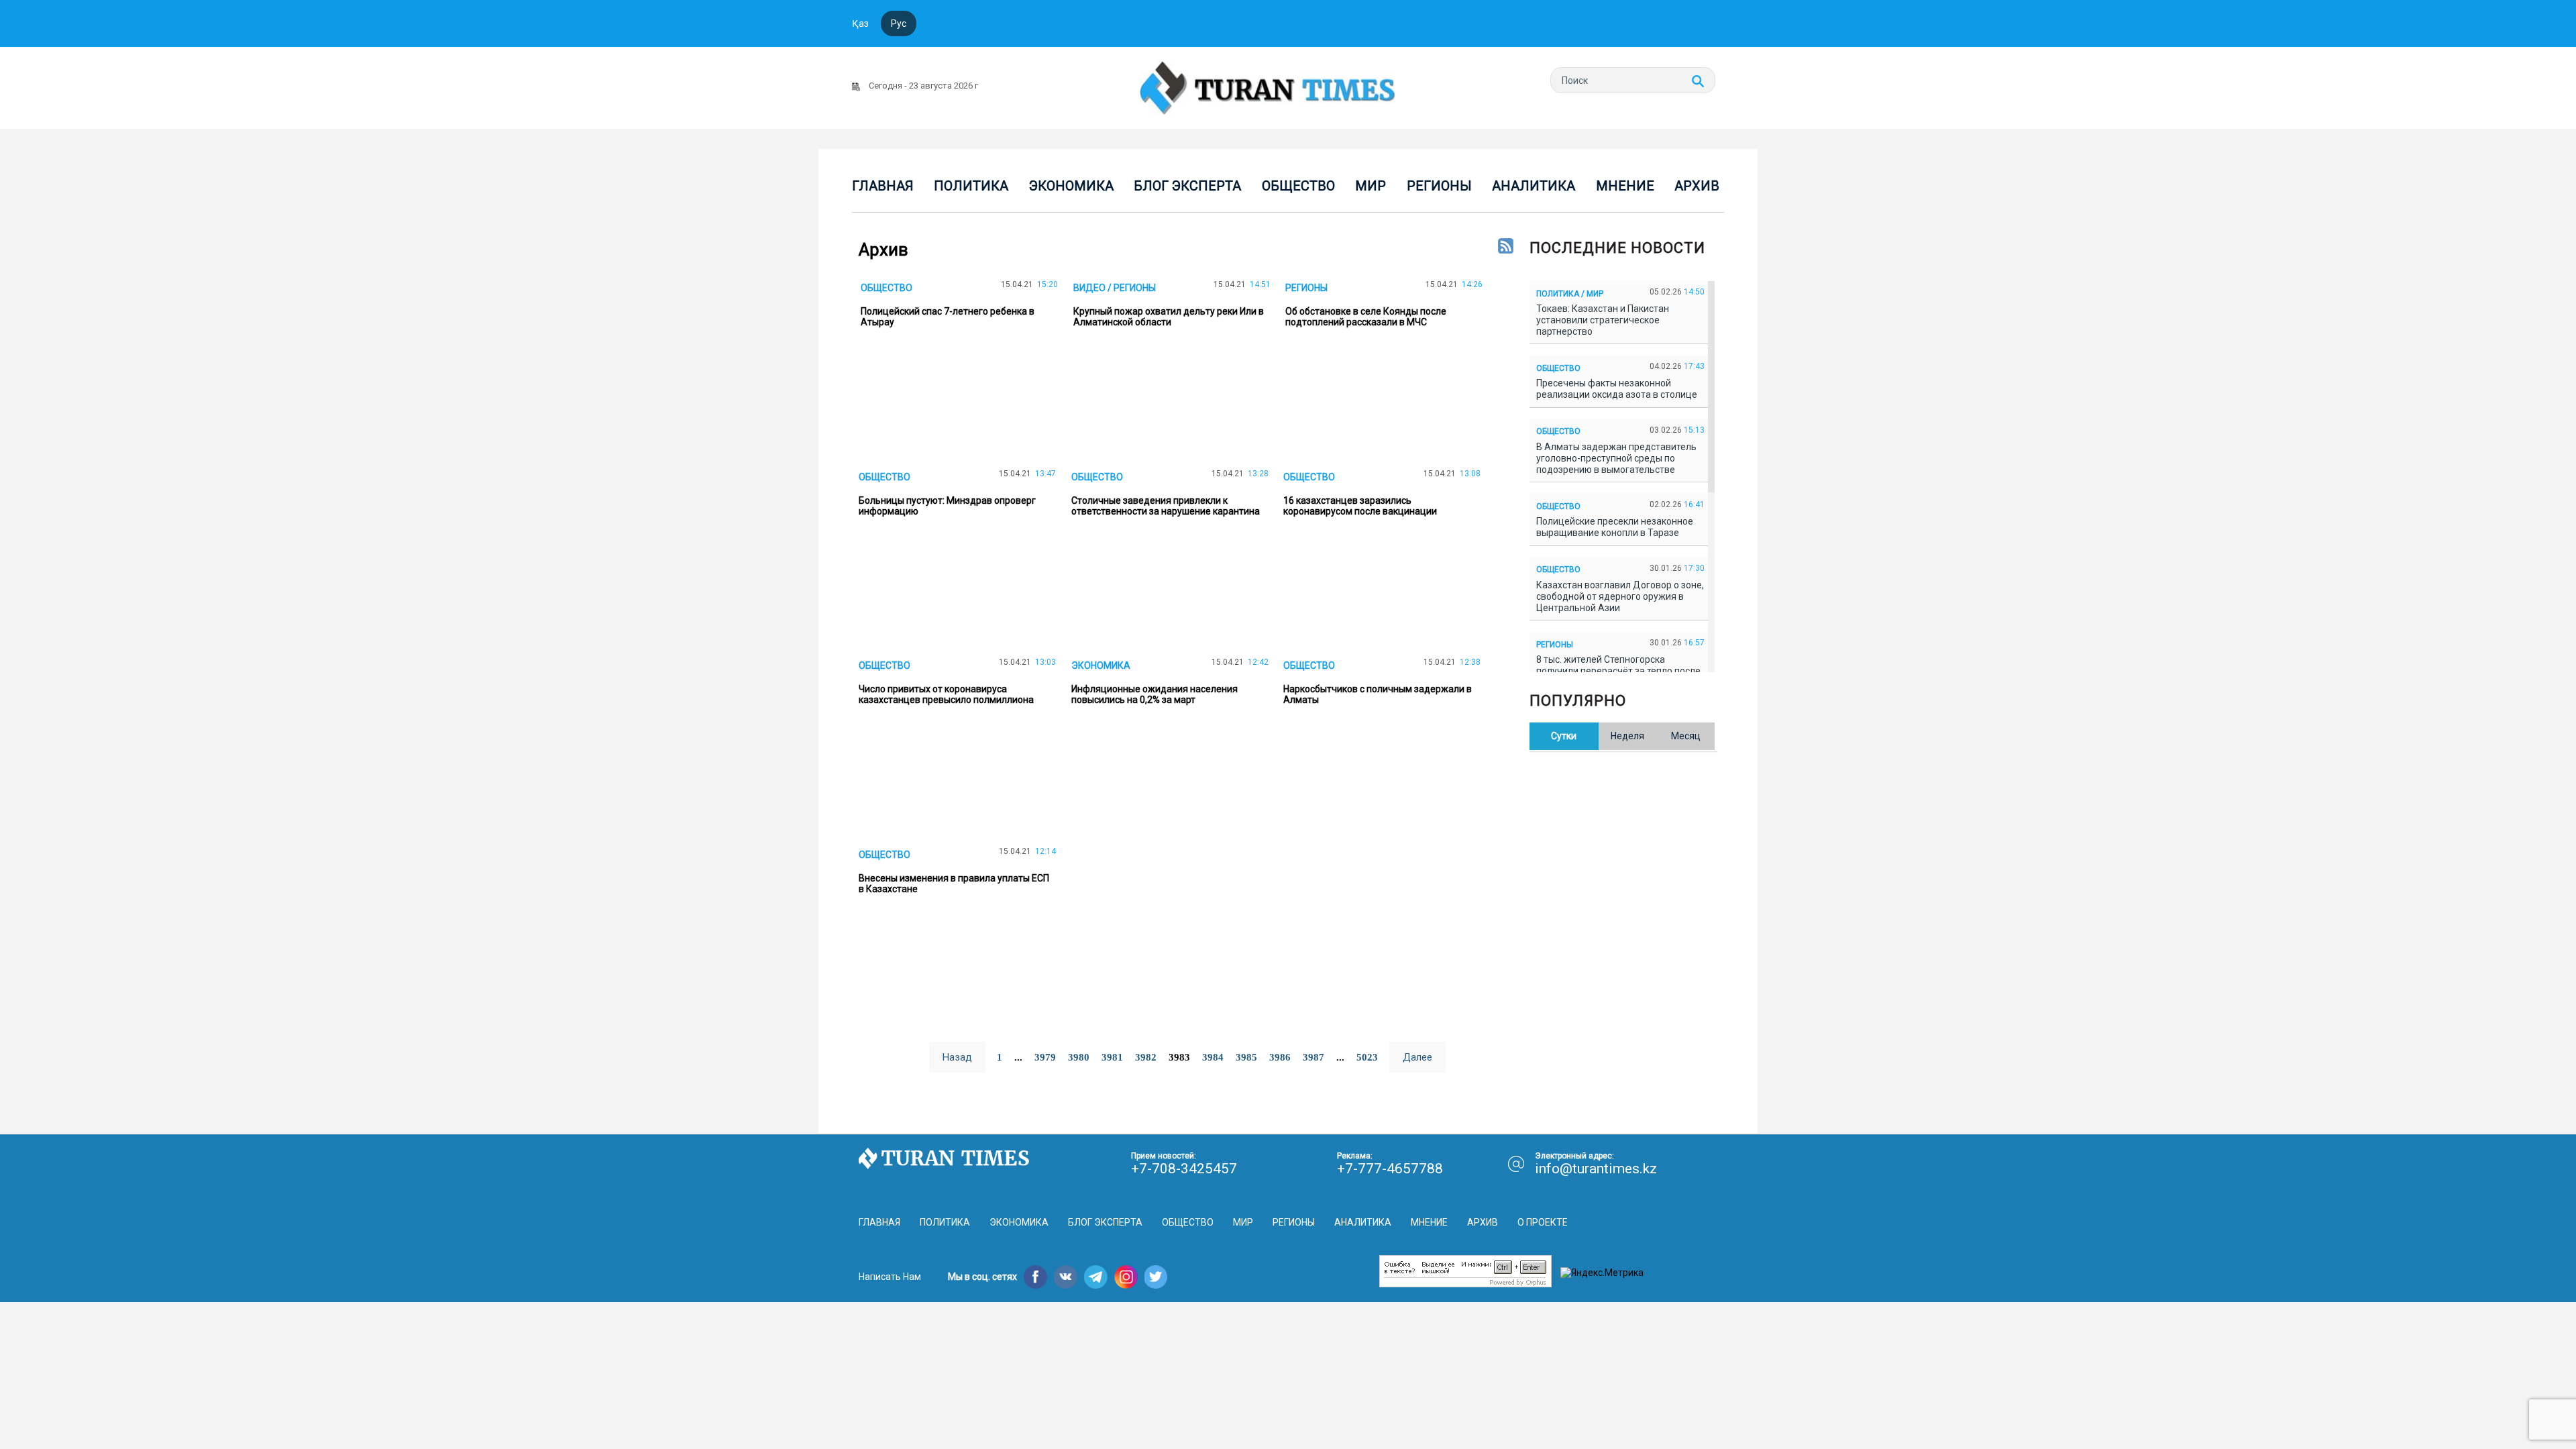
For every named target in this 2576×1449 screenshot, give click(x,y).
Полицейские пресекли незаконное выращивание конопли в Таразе (1615, 527)
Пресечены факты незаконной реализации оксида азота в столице (1619, 389)
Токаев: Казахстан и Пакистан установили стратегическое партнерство (1603, 320)
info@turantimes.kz (1596, 1169)
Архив (1697, 186)
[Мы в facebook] (1035, 1277)
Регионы (1439, 186)
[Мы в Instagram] (1126, 1277)
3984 (1213, 1057)
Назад (957, 1057)
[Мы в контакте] (1066, 1277)
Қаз (860, 23)
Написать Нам (890, 1277)
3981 (1112, 1057)
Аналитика (1534, 186)
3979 (1045, 1057)
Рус (899, 23)
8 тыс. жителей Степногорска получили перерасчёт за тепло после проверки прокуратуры (1618, 671)
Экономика (1071, 186)
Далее (1417, 1057)
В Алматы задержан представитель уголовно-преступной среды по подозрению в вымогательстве (1616, 458)
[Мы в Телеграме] (1096, 1277)
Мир (1371, 186)
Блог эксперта (1187, 186)
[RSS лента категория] (1506, 247)
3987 (1313, 1057)
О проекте (1543, 1222)
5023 (1367, 1057)
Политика (971, 186)
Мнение (1625, 186)
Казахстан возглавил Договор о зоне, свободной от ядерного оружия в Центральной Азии (1620, 596)
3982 (1146, 1057)
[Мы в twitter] (1156, 1277)
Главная (883, 186)
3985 (1246, 1057)
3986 (1280, 1057)
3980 (1079, 1057)
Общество (1298, 186)
